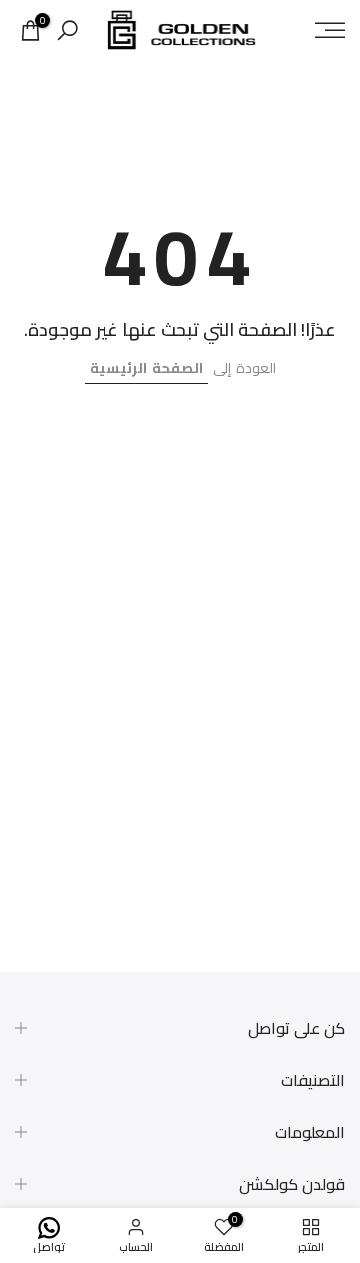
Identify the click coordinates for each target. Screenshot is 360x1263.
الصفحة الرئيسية (146, 368)
